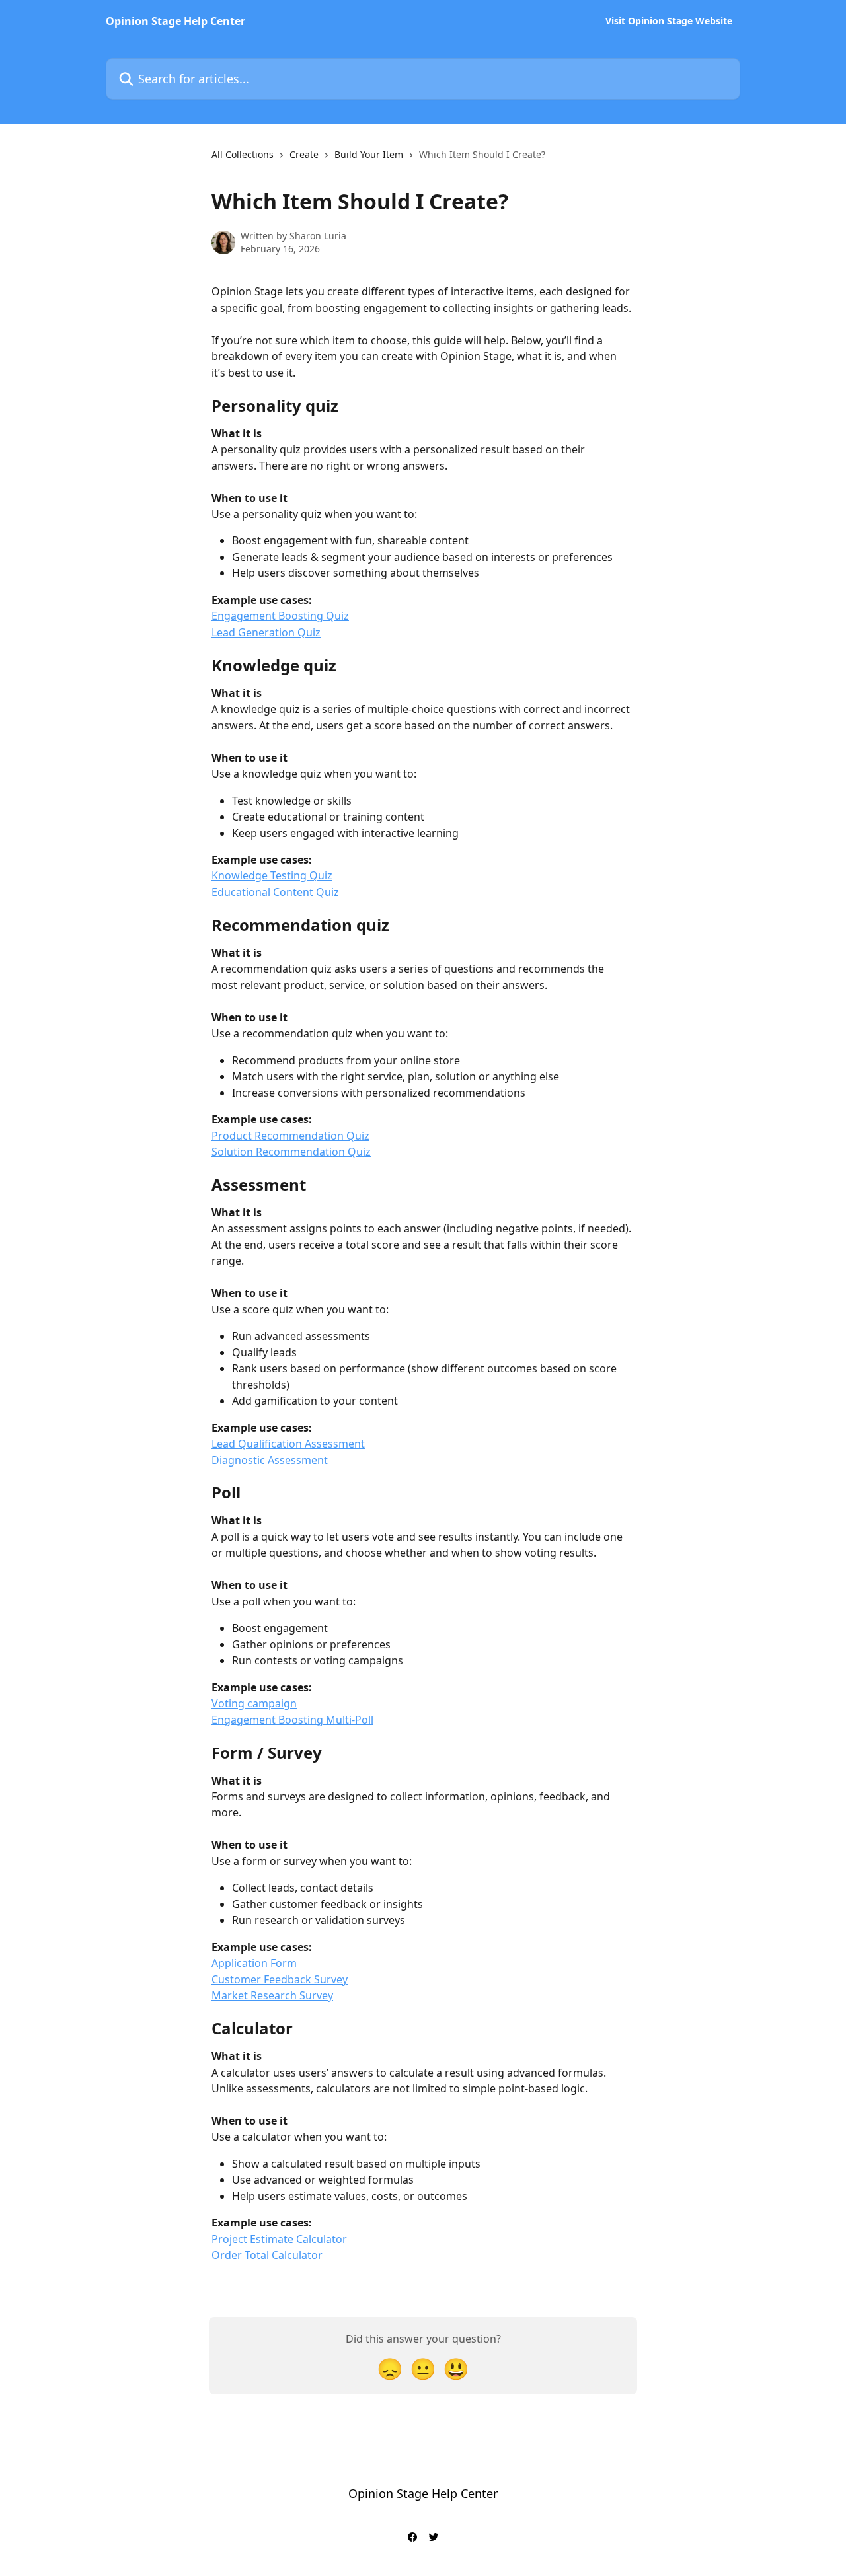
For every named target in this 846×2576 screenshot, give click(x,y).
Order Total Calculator (267, 2255)
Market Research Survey (272, 1995)
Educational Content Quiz (275, 892)
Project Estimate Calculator (279, 2239)
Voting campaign (254, 1703)
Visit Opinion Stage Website (669, 21)
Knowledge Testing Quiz (272, 875)
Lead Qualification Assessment (288, 1444)
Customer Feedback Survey (280, 1979)
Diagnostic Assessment (270, 1460)
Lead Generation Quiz (266, 632)
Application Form (254, 1963)
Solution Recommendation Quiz (291, 1152)
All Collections (243, 154)
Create (304, 154)
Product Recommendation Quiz (290, 1136)
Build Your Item (369, 154)
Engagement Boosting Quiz (280, 616)
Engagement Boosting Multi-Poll (292, 1720)
